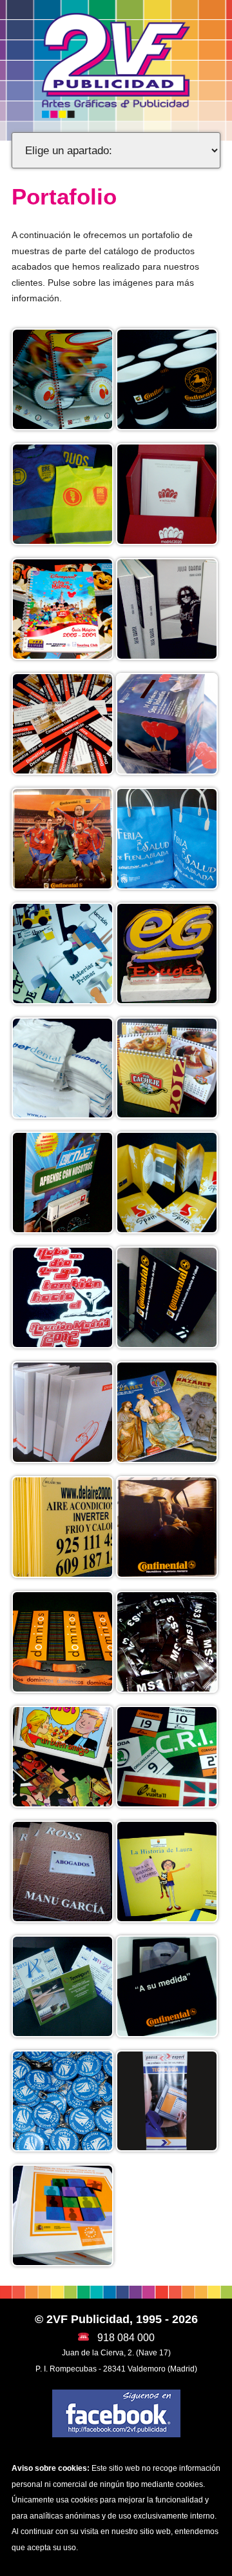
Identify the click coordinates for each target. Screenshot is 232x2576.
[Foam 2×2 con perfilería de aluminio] (167, 1526)
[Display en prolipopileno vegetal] (63, 837)
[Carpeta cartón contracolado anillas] (63, 1412)
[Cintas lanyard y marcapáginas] (63, 1641)
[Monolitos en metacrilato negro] (167, 1297)
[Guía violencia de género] (63, 2215)
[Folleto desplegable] (167, 1182)
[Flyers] (63, 723)
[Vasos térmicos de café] (167, 379)
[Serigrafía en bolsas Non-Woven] (167, 837)
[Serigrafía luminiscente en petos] (63, 494)
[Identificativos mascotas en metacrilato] (63, 2100)
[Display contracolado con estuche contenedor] (63, 1182)
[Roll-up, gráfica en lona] (167, 2100)
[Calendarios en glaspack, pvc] (63, 1985)
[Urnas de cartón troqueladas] (167, 723)
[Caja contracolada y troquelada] (167, 1985)
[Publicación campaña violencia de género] (167, 1871)
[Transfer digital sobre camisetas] (63, 1297)
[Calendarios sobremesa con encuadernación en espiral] (167, 1067)
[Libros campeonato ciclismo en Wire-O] (63, 379)
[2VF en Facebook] (116, 2413)
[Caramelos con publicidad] (167, 1641)
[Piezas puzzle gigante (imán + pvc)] (63, 952)
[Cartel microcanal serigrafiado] (63, 1526)
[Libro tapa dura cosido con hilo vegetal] (167, 608)
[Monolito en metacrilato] (167, 952)
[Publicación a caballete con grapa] (167, 1412)
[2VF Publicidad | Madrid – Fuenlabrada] (116, 65)
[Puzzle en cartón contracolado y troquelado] (63, 1756)
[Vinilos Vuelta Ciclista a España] (167, 1756)
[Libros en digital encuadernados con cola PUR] (63, 1871)
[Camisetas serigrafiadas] (63, 1067)
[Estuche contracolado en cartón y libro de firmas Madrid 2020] (167, 494)
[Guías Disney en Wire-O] (63, 608)
